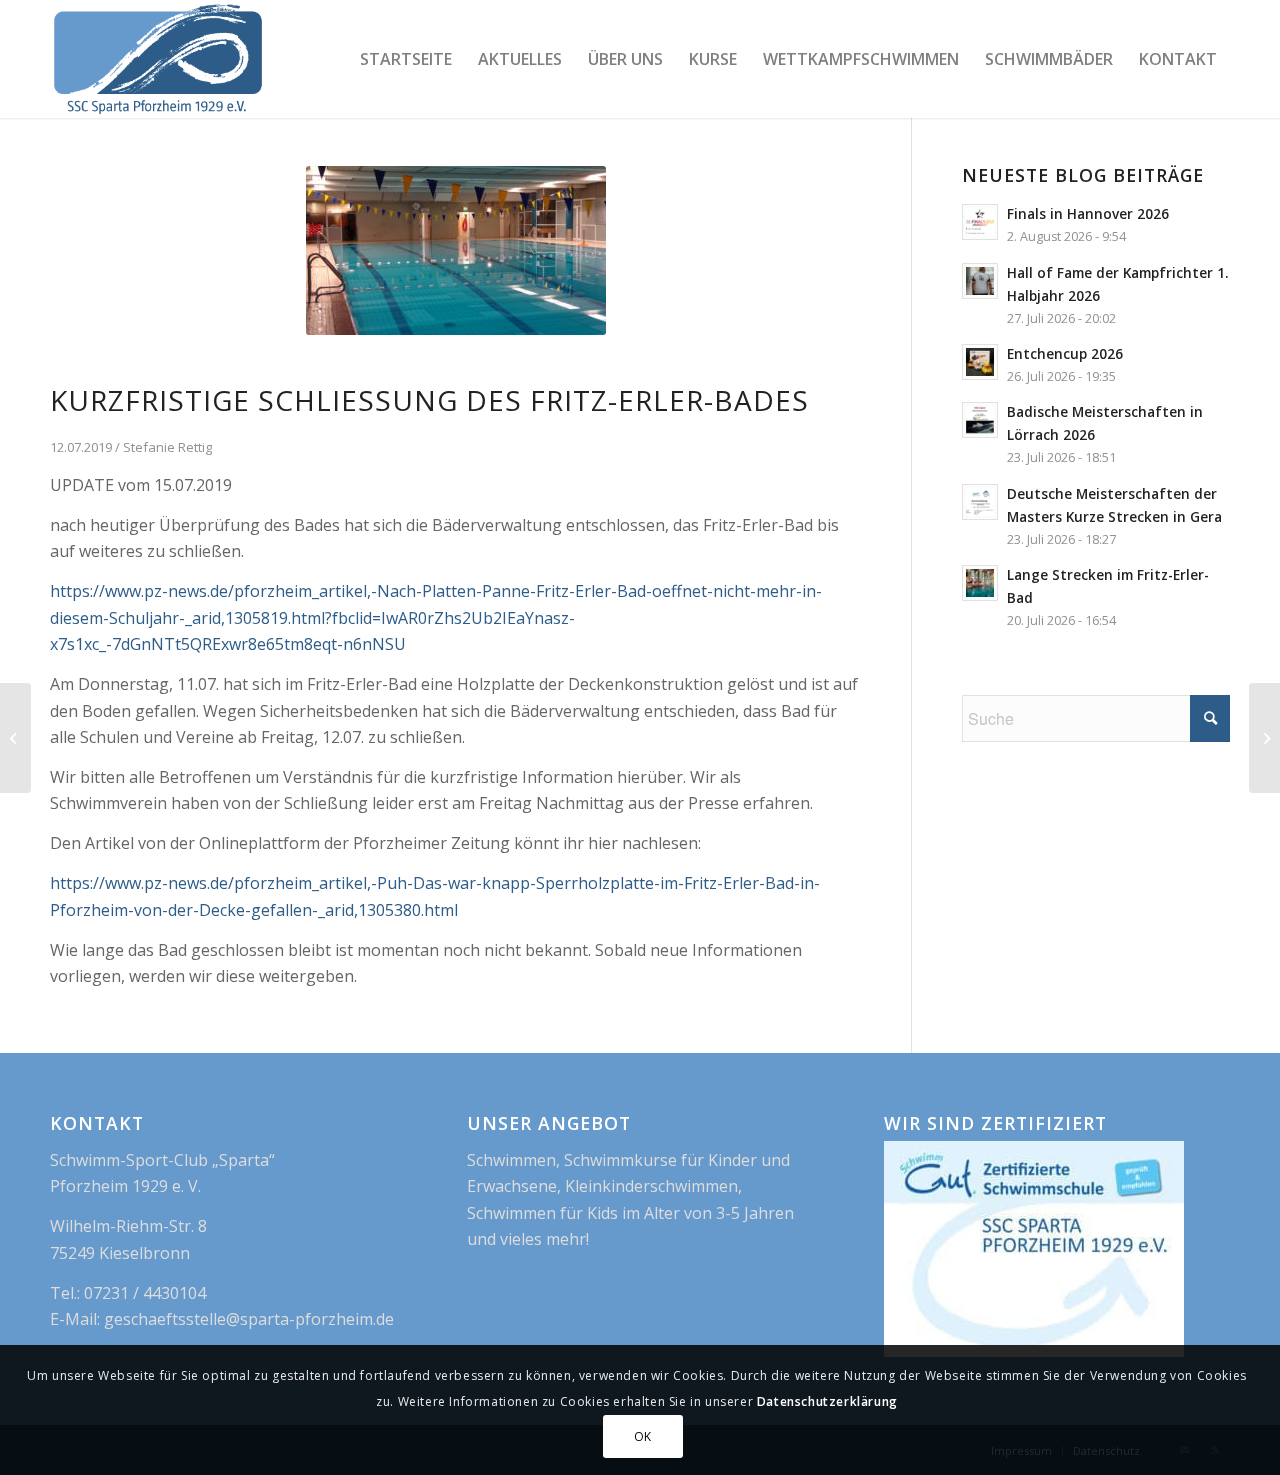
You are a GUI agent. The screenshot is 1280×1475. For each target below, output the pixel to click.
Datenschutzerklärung (827, 1401)
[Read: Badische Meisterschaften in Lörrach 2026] (980, 420)
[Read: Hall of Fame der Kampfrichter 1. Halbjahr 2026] (980, 281)
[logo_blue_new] (157, 59)
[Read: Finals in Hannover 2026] (980, 222)
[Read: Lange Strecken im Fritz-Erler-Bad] (980, 583)
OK (643, 1435)
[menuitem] (406, 59)
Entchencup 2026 (1065, 353)
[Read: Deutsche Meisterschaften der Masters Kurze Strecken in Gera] (980, 502)
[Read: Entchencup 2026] (980, 362)
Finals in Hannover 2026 (1088, 213)
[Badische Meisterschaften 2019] (1264, 738)
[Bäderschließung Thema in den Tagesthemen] (15, 738)
